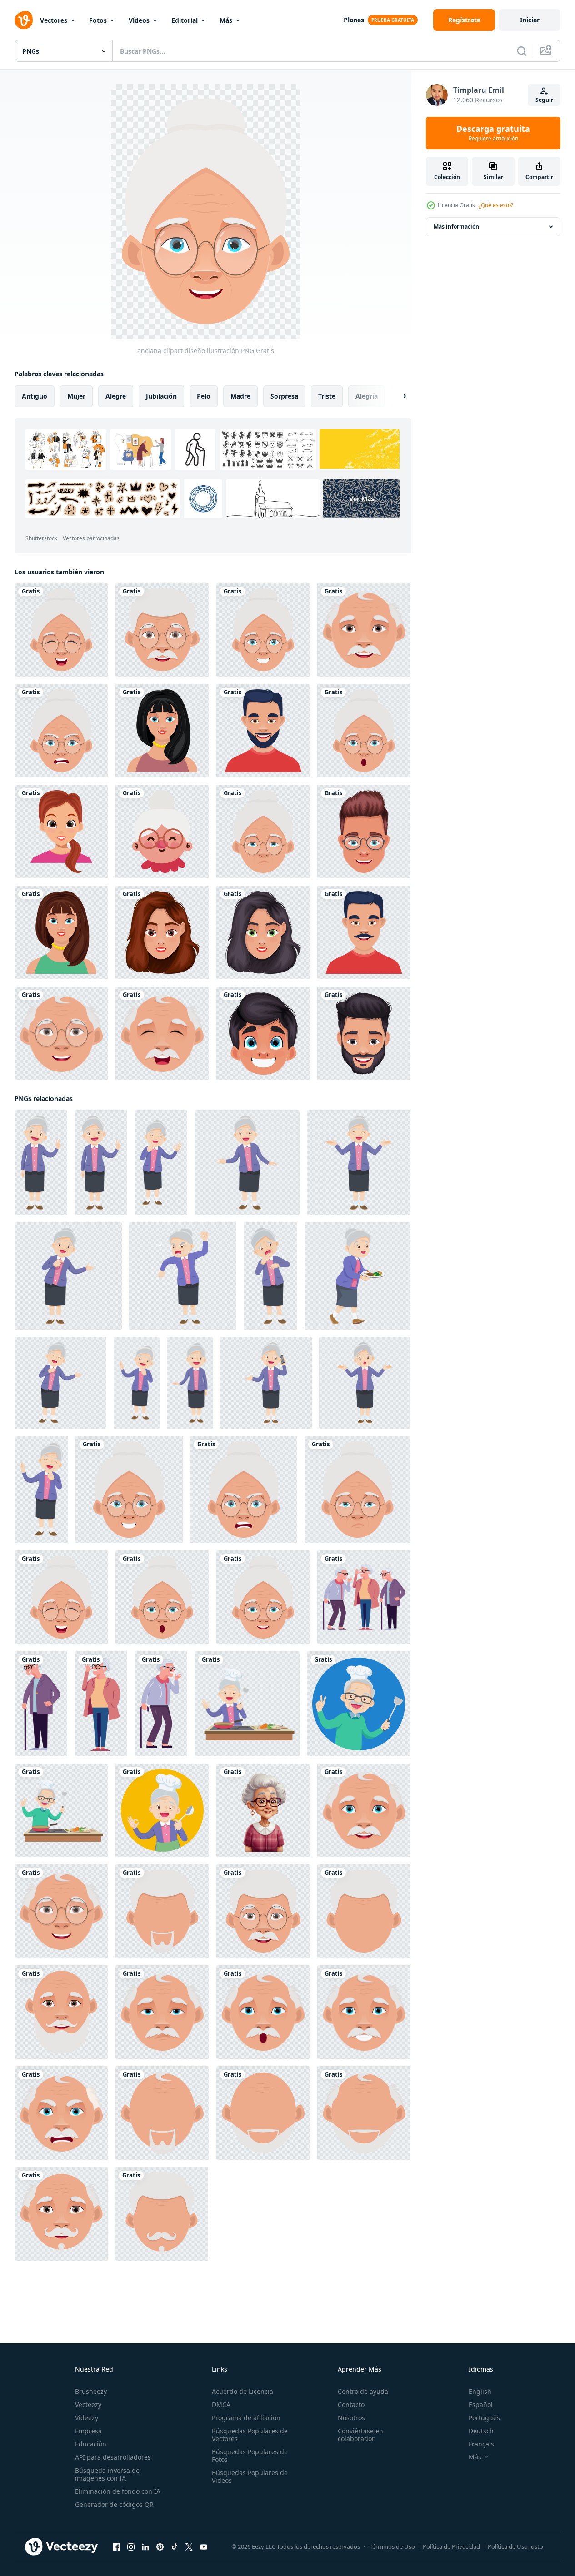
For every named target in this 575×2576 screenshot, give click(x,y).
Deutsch (481, 2431)
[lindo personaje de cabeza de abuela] (162, 832)
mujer (76, 396)
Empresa (88, 2431)
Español (481, 2404)
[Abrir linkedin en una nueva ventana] (145, 2547)
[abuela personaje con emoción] (41, 1163)
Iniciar (530, 20)
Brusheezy (91, 2391)
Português (484, 2418)
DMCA (221, 2404)
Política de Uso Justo (515, 2546)
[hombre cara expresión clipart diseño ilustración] (364, 832)
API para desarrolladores (113, 2457)
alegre (116, 396)
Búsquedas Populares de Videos (250, 2476)
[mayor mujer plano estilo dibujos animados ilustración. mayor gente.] (364, 1597)
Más (226, 20)
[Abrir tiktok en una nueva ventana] (175, 2547)
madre (240, 396)
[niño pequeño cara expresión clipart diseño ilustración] (263, 1033)
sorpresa (284, 396)
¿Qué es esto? (496, 205)
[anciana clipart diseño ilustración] (61, 630)
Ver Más (362, 499)
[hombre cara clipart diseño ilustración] (263, 731)
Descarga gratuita (493, 133)
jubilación (161, 396)
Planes (354, 20)
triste (327, 396)
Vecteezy (88, 2404)
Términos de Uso (392, 2546)
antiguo (35, 396)
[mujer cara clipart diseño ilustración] (162, 731)
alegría (367, 396)
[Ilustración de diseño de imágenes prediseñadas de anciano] (162, 630)
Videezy (87, 2418)
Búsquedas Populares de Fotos (250, 2456)
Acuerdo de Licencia (242, 2391)
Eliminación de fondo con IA (118, 2491)
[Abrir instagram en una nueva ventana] (131, 2547)
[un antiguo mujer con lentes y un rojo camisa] (263, 1810)
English (480, 2391)
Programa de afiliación (246, 2418)
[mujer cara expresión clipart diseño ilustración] (61, 832)
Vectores (54, 20)
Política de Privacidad (451, 2546)
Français (481, 2444)
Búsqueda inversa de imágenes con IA (107, 2474)
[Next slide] (397, 396)
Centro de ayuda (363, 2391)
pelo (204, 396)
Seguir (544, 100)
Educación (91, 2444)
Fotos (98, 20)
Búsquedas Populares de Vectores (250, 2435)
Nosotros (351, 2418)
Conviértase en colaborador (360, 2435)
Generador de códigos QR (114, 2504)
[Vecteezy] (24, 20)
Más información (456, 227)
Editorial (185, 20)
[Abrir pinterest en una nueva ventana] (160, 2547)
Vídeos (139, 20)
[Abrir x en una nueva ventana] (189, 2547)
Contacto (351, 2404)
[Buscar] (522, 51)
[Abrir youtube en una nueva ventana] (204, 2547)
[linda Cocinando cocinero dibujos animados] (247, 1704)
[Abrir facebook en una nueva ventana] (116, 2547)
